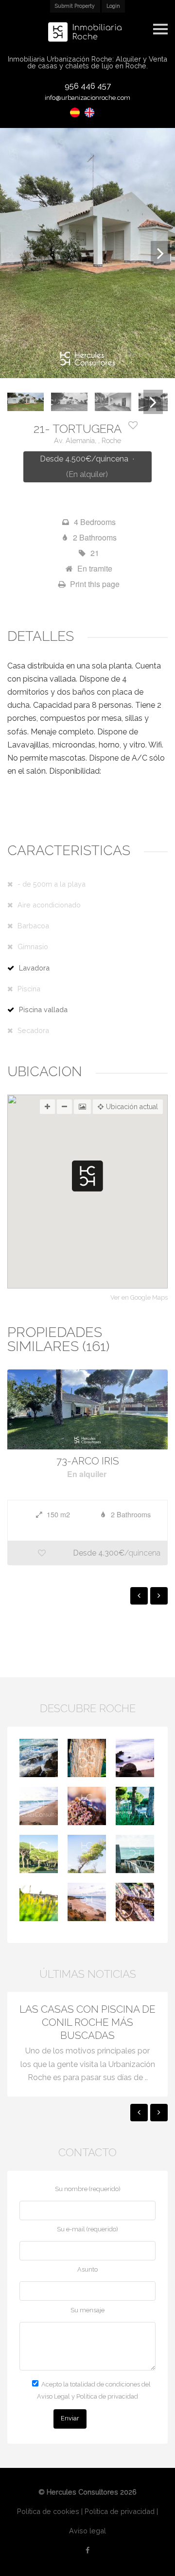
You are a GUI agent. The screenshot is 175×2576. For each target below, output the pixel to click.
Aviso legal (87, 2531)
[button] (87, 1176)
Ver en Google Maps (139, 1298)
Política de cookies (48, 2511)
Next (160, 253)
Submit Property (75, 6)
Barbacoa (33, 926)
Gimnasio (33, 946)
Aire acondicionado (49, 905)
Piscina (29, 989)
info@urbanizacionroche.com (87, 98)
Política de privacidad (120, 2511)
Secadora (33, 1030)
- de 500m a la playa (52, 884)
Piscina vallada (43, 1010)
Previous (15, 253)
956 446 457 (88, 86)
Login (113, 6)
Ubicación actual (132, 1107)
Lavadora (34, 968)
